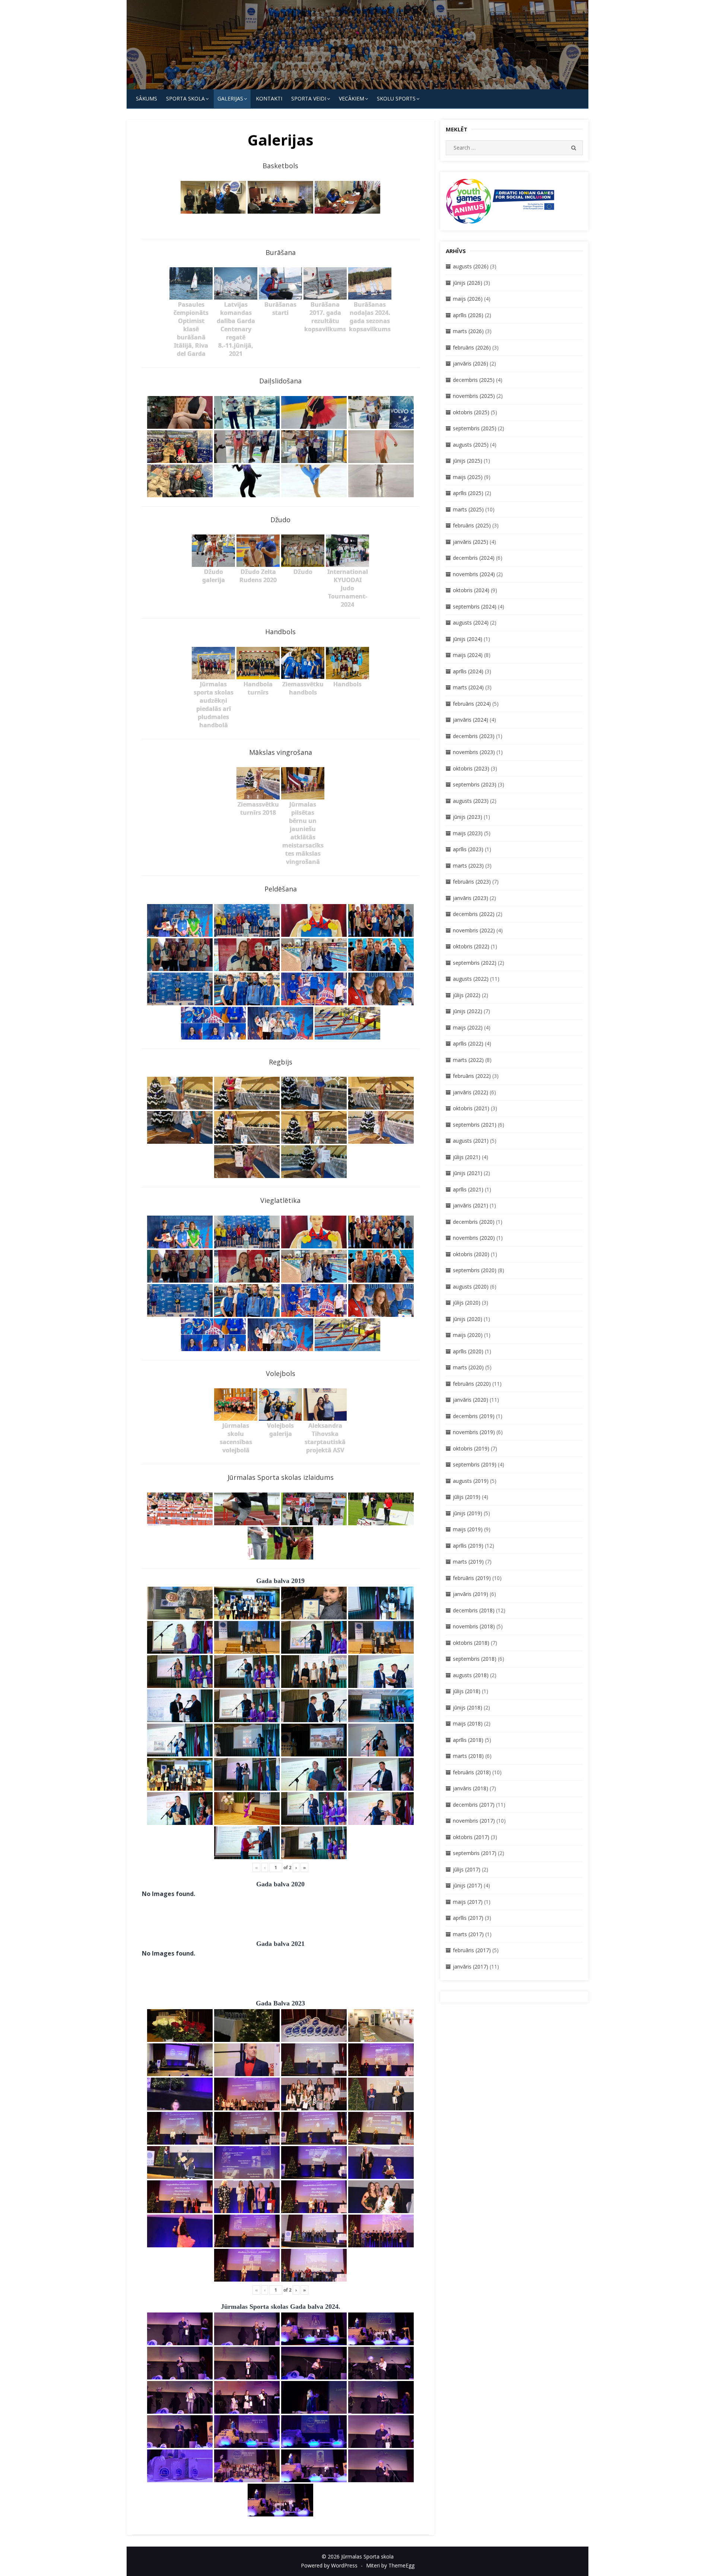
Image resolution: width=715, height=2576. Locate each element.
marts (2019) (468, 1562)
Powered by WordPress (329, 2565)
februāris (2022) (472, 1076)
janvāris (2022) (471, 1092)
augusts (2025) (471, 445)
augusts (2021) (471, 1141)
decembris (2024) (474, 558)
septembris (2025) (475, 428)
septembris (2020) (475, 1270)
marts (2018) (468, 1756)
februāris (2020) (472, 1384)
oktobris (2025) (471, 412)
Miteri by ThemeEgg (390, 2565)
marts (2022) (468, 1060)
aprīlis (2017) (468, 1918)
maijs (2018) (468, 1723)
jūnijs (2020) (468, 1319)
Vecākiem (352, 98)
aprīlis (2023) (468, 849)
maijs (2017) (468, 1902)
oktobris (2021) (471, 1108)
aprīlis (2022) (468, 1043)
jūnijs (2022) (468, 1011)
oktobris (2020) (471, 1254)
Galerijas (230, 98)
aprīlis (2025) (468, 493)
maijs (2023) (468, 833)
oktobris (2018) (471, 1643)
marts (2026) (468, 331)
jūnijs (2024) (468, 639)
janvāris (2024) (471, 720)
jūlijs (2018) (467, 1691)
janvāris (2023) (471, 898)
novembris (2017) (474, 1821)
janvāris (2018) (471, 1788)
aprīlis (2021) (468, 1189)
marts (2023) (468, 866)
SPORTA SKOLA (185, 98)
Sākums (147, 98)
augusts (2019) (471, 1481)
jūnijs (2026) (468, 283)
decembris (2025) (474, 380)
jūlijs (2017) (467, 1869)
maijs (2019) (468, 1529)
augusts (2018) (471, 1675)
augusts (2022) (471, 979)
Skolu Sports (396, 98)
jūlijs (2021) (467, 1157)
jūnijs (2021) (468, 1173)
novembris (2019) (474, 1432)
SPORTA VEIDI (309, 98)
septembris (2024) (475, 607)
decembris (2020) (474, 1222)
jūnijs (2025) (468, 461)
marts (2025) (468, 509)
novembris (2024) (474, 574)
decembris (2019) (474, 1416)
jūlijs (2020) (467, 1303)
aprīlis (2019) (468, 1546)
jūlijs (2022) (467, 995)
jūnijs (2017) (468, 1885)
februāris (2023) (472, 882)
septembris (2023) (475, 784)
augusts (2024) (471, 623)
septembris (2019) (475, 1464)
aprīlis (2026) (468, 315)
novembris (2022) (474, 930)
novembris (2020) (474, 1238)
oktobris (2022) (471, 946)
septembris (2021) (475, 1125)
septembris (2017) (475, 1853)
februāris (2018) (472, 1772)
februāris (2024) (472, 704)
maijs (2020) (468, 1335)
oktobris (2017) (471, 1837)
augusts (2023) (471, 801)
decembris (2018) (474, 1610)
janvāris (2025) (471, 542)
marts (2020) (468, 1367)
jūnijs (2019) (468, 1513)
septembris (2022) (475, 963)
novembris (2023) (474, 752)
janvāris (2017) (471, 1967)
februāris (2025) (472, 525)
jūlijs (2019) (467, 1497)
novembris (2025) (474, 396)
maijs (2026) (468, 299)
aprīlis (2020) (468, 1351)
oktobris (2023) (471, 768)
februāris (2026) (472, 347)
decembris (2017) (474, 1805)
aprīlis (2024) (468, 671)
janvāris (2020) (471, 1400)
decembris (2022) (474, 914)
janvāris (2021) (471, 1205)
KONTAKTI (269, 98)
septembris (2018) (475, 1659)
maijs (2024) (468, 655)
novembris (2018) (474, 1626)
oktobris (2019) (471, 1448)
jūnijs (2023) (468, 817)
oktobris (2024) (471, 590)
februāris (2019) (472, 1578)
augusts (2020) (471, 1287)
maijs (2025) (468, 477)
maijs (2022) (468, 1027)
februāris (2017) (472, 1950)
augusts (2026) (471, 266)
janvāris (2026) (471, 363)
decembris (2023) (474, 736)
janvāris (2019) (471, 1594)
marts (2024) (468, 687)
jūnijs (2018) (468, 1707)
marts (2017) (468, 1934)
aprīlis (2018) (468, 1740)
